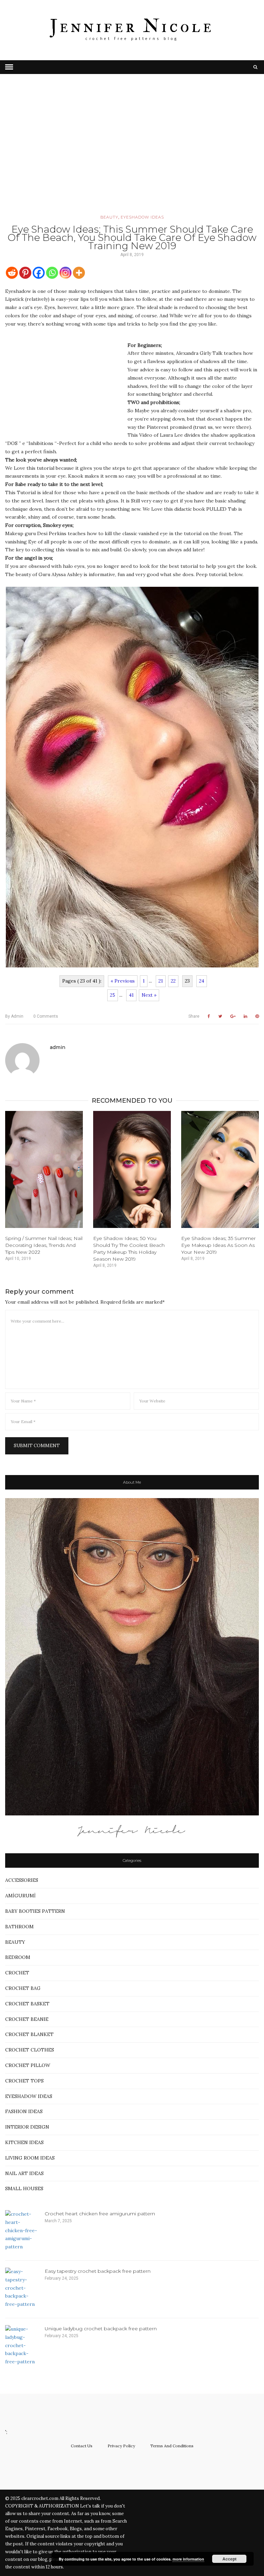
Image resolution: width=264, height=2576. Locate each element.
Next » (149, 995)
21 (161, 981)
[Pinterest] (25, 273)
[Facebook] (39, 273)
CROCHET (17, 1973)
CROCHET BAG (23, 1988)
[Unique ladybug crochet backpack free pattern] (22, 2346)
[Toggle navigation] (9, 67)
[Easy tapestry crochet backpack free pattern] (22, 2288)
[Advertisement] (132, 154)
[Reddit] (12, 273)
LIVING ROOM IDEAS (30, 2158)
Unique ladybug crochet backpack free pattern (101, 2329)
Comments (46, 1016)
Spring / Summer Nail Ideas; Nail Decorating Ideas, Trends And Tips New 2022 (44, 1245)
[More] (79, 273)
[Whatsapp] (52, 273)
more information (188, 2559)
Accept (229, 2559)
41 (131, 995)
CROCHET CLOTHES (30, 2050)
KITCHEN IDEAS (24, 2142)
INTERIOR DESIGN (27, 2127)
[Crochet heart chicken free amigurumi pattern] (22, 2231)
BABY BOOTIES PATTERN (35, 1911)
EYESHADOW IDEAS (142, 217)
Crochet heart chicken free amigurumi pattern (100, 2214)
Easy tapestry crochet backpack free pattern (98, 2271)
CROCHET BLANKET (29, 2034)
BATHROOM (19, 1927)
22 (173, 981)
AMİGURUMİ (20, 1896)
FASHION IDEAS (24, 2111)
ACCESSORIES (22, 1880)
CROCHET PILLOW (28, 2065)
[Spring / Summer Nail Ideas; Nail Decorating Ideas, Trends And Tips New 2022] (44, 1169)
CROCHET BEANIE (27, 2019)
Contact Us (82, 2446)
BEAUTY (109, 217)
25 (113, 995)
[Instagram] (65, 273)
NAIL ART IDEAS (24, 2173)
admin (14, 1016)
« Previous (123, 981)
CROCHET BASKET (27, 2004)
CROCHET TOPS (24, 2081)
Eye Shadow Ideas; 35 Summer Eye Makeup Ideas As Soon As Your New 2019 (218, 1245)
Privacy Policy (121, 2446)
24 (202, 981)
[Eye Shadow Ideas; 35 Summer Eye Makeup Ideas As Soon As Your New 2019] (220, 1169)
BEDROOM (18, 1957)
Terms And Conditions (172, 2446)
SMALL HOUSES (24, 2188)
